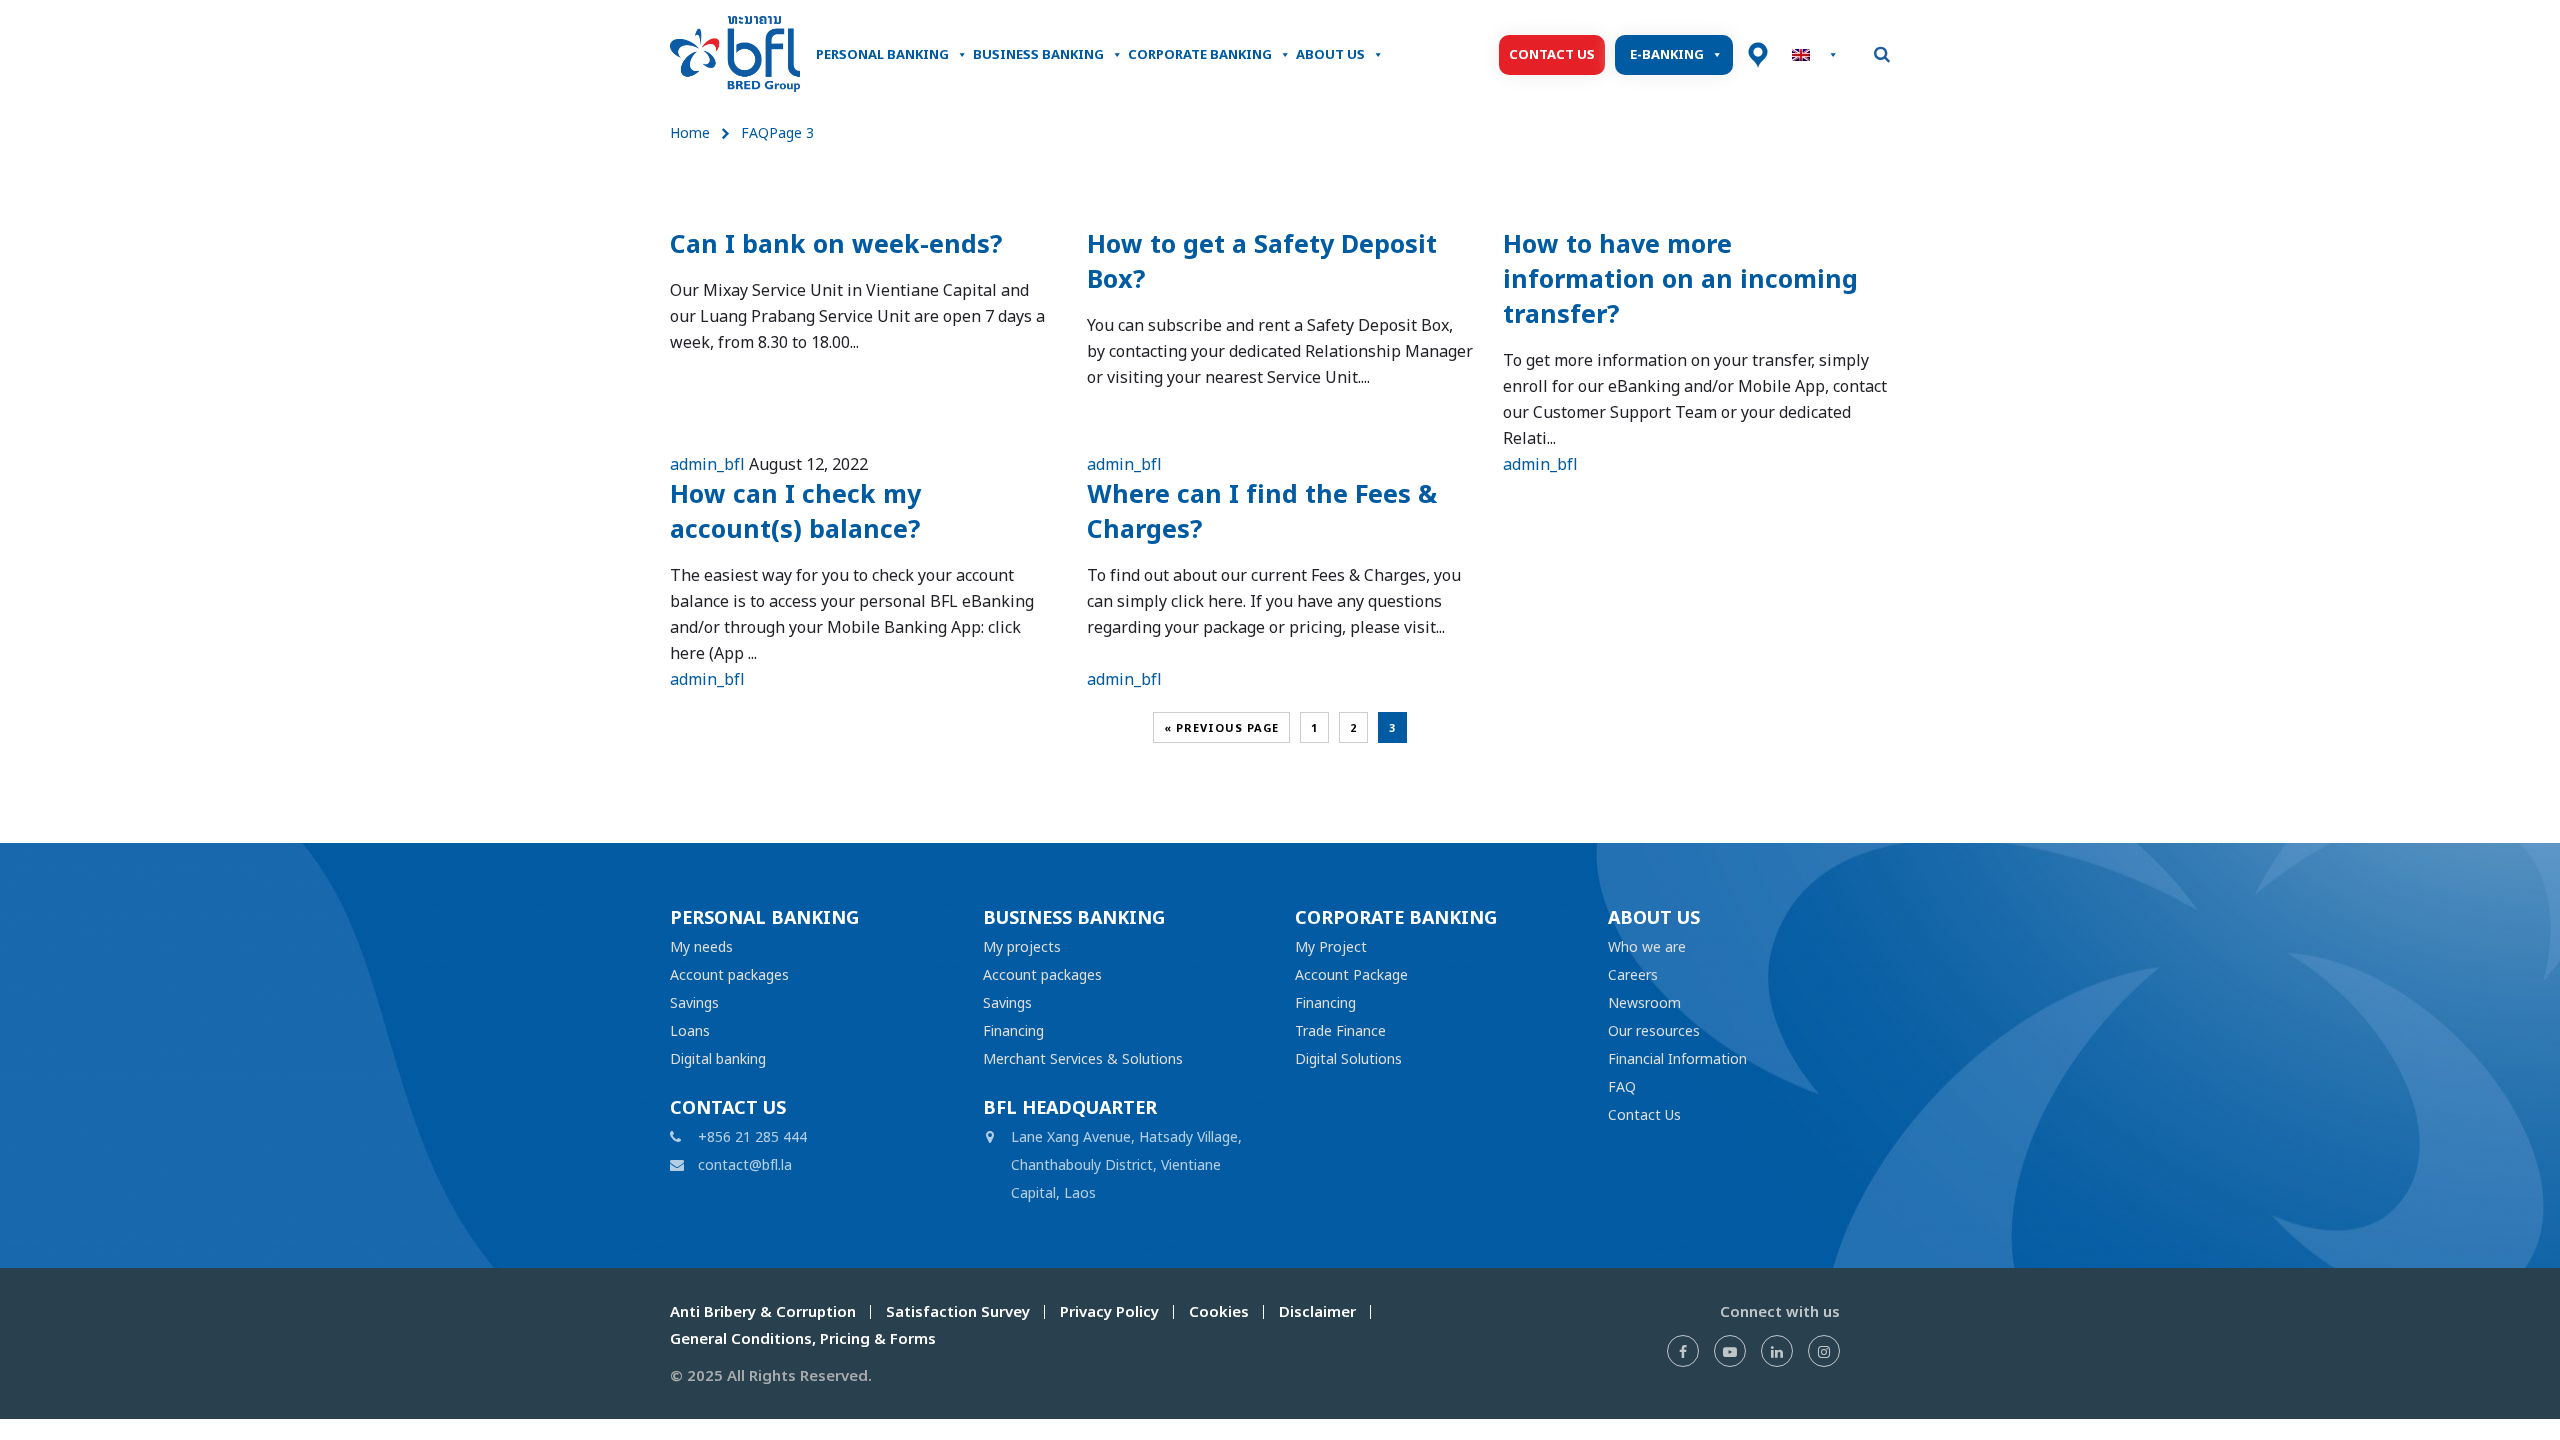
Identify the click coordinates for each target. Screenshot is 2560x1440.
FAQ (1622, 1086)
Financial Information (1677, 1058)
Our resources (1654, 1030)
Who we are (1647, 946)
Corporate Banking (1200, 54)
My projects (1022, 946)
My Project (1331, 946)
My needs (701, 946)
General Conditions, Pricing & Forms (803, 1338)
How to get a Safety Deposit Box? (1262, 261)
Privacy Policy (1109, 1311)
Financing (1013, 1030)
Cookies (1219, 1311)
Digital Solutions (1348, 1058)
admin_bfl (707, 464)
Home (690, 132)
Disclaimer (1317, 1311)
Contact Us (1552, 54)
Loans (690, 1030)
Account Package (1351, 974)
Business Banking (1038, 54)
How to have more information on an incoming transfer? (1680, 279)
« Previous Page (1221, 728)
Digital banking (718, 1058)
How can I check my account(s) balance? (795, 511)
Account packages (729, 974)
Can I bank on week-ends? (836, 244)
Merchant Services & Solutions (1083, 1058)
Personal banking (882, 54)
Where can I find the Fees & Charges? (1262, 511)
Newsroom (1644, 1002)
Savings (694, 1002)
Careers (1633, 974)
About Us (1330, 54)
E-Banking (1667, 54)
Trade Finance (1340, 1030)
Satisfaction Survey (958, 1311)
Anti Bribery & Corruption (763, 1311)
